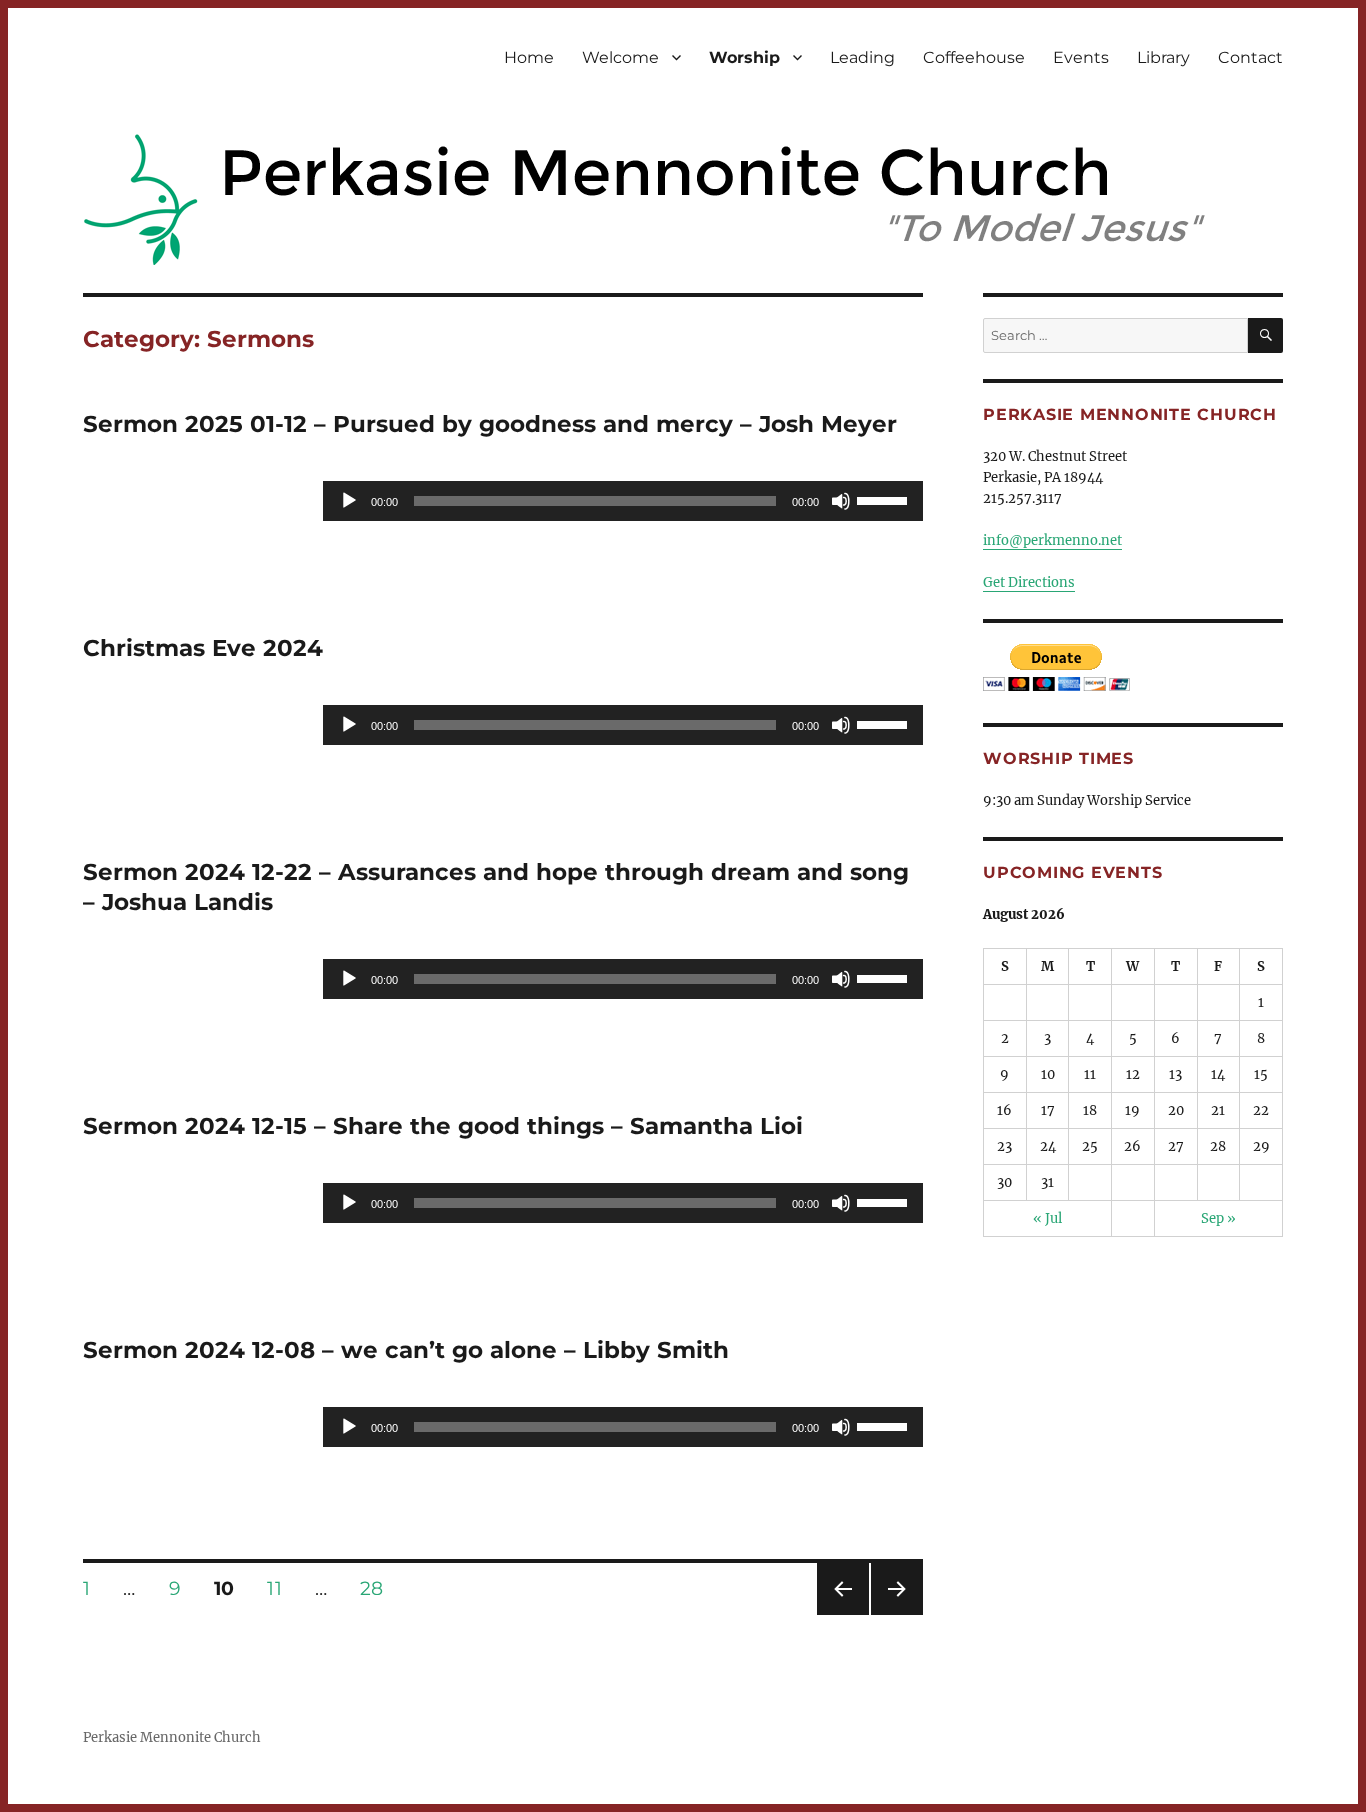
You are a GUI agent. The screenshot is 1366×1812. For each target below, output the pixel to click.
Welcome (620, 57)
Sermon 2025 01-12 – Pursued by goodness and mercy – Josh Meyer (490, 424)
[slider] (885, 499)
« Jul (1047, 1218)
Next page (896, 1614)
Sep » (1218, 1218)
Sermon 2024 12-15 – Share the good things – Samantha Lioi (443, 1126)
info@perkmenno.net (1052, 540)
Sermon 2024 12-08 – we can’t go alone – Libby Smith (406, 1350)
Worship (744, 57)
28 (378, 1588)
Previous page (842, 1614)
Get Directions (1029, 582)
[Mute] (841, 501)
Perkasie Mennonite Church (172, 1737)
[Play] (349, 501)
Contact (1250, 57)
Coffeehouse (974, 57)
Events (1081, 57)
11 (281, 1588)
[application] (623, 501)
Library (1163, 57)
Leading (862, 57)
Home (529, 57)
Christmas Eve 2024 (203, 648)
